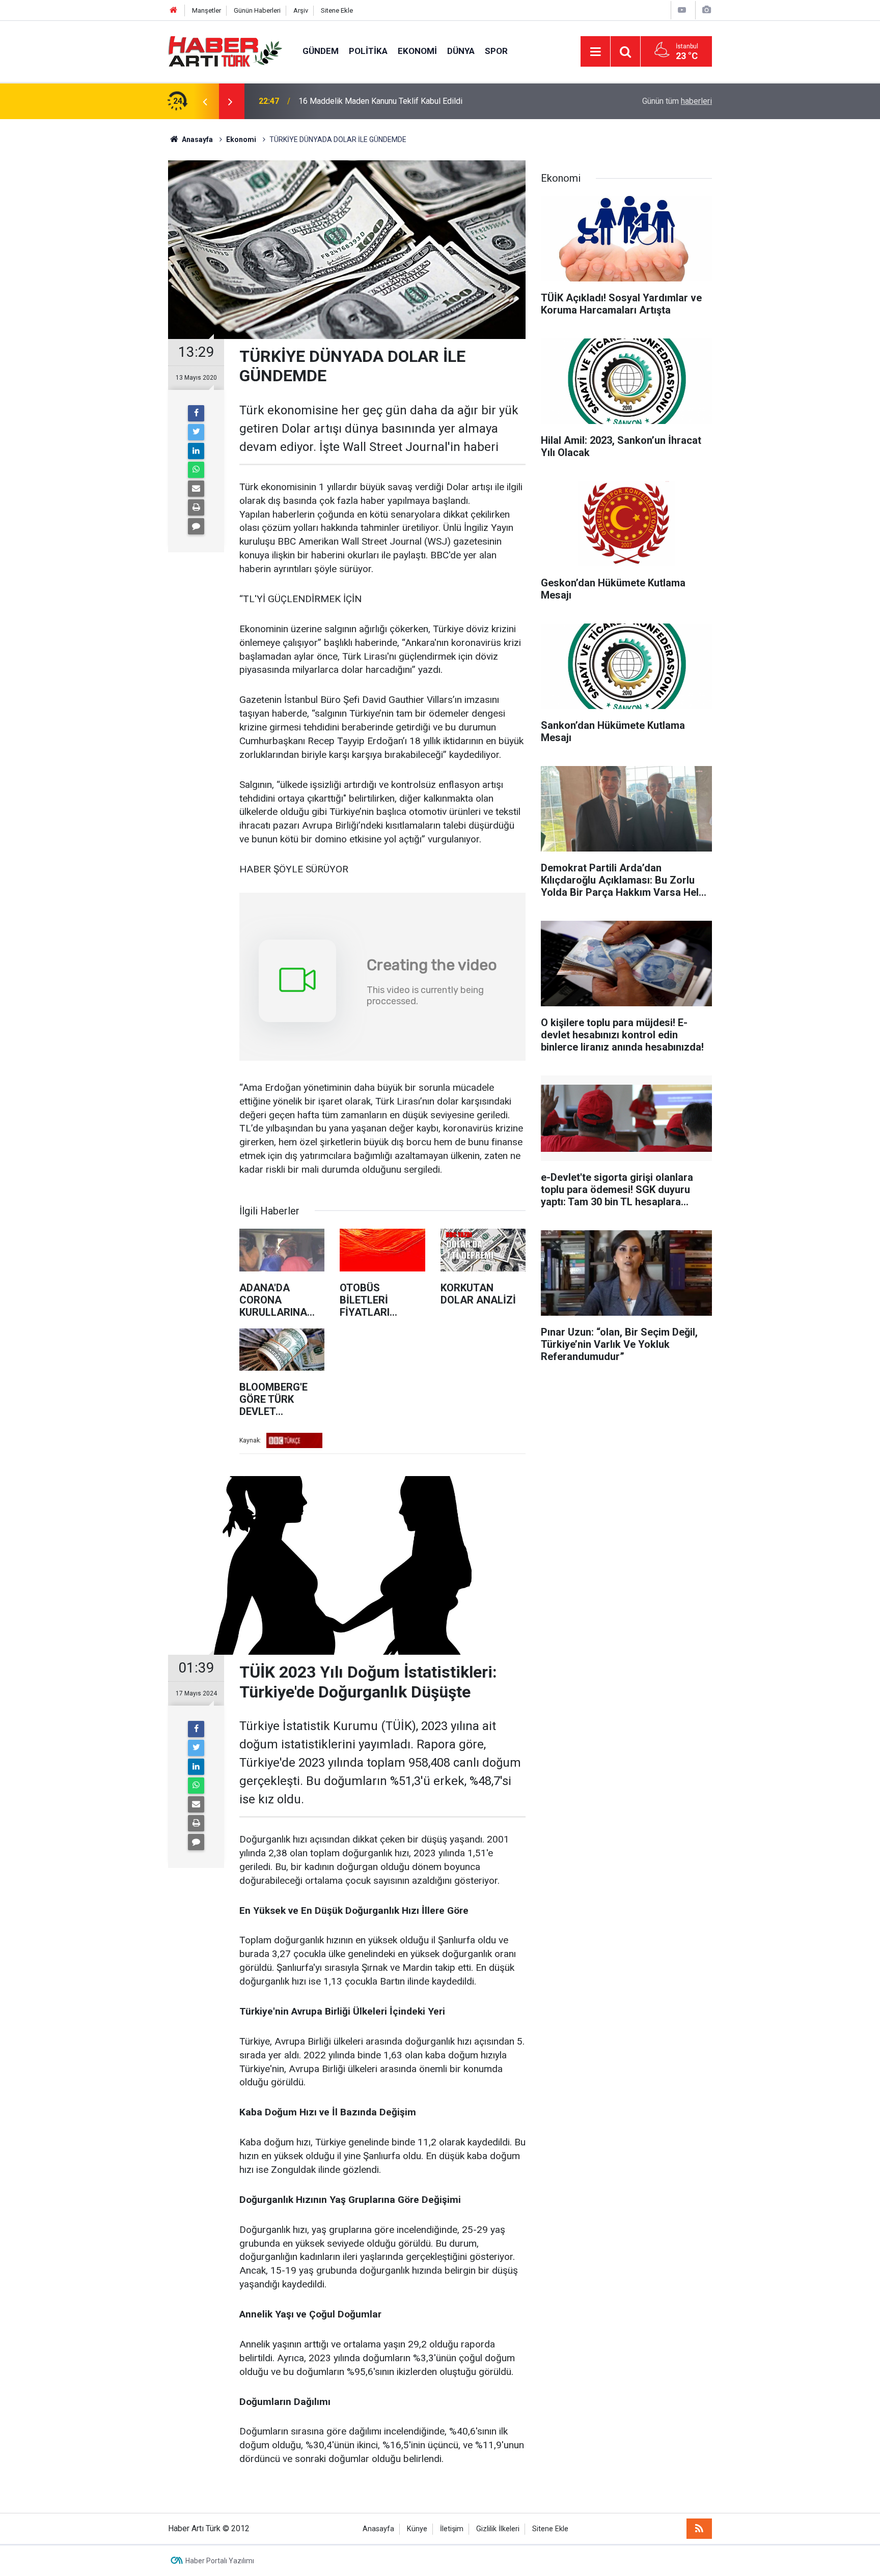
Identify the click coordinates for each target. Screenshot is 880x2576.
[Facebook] (196, 413)
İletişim (452, 2529)
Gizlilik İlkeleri (498, 2529)
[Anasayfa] (174, 10)
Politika (368, 51)
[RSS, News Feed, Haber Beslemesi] (699, 2529)
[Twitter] (196, 432)
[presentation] (205, 101)
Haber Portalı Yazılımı (220, 2561)
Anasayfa (378, 2529)
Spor (496, 51)
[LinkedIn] (196, 451)
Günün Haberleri (257, 10)
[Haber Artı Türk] (225, 51)
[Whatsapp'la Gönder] (196, 470)
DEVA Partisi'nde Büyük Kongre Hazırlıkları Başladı (388, 101)
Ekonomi (417, 51)
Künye (417, 2529)
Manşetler (207, 10)
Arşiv (301, 10)
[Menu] (595, 52)
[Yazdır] (196, 507)
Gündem (321, 51)
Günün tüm (677, 101)
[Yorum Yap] (196, 526)
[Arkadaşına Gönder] (196, 489)
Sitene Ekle (337, 10)
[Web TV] (682, 10)
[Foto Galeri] (706, 10)
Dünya (461, 51)
